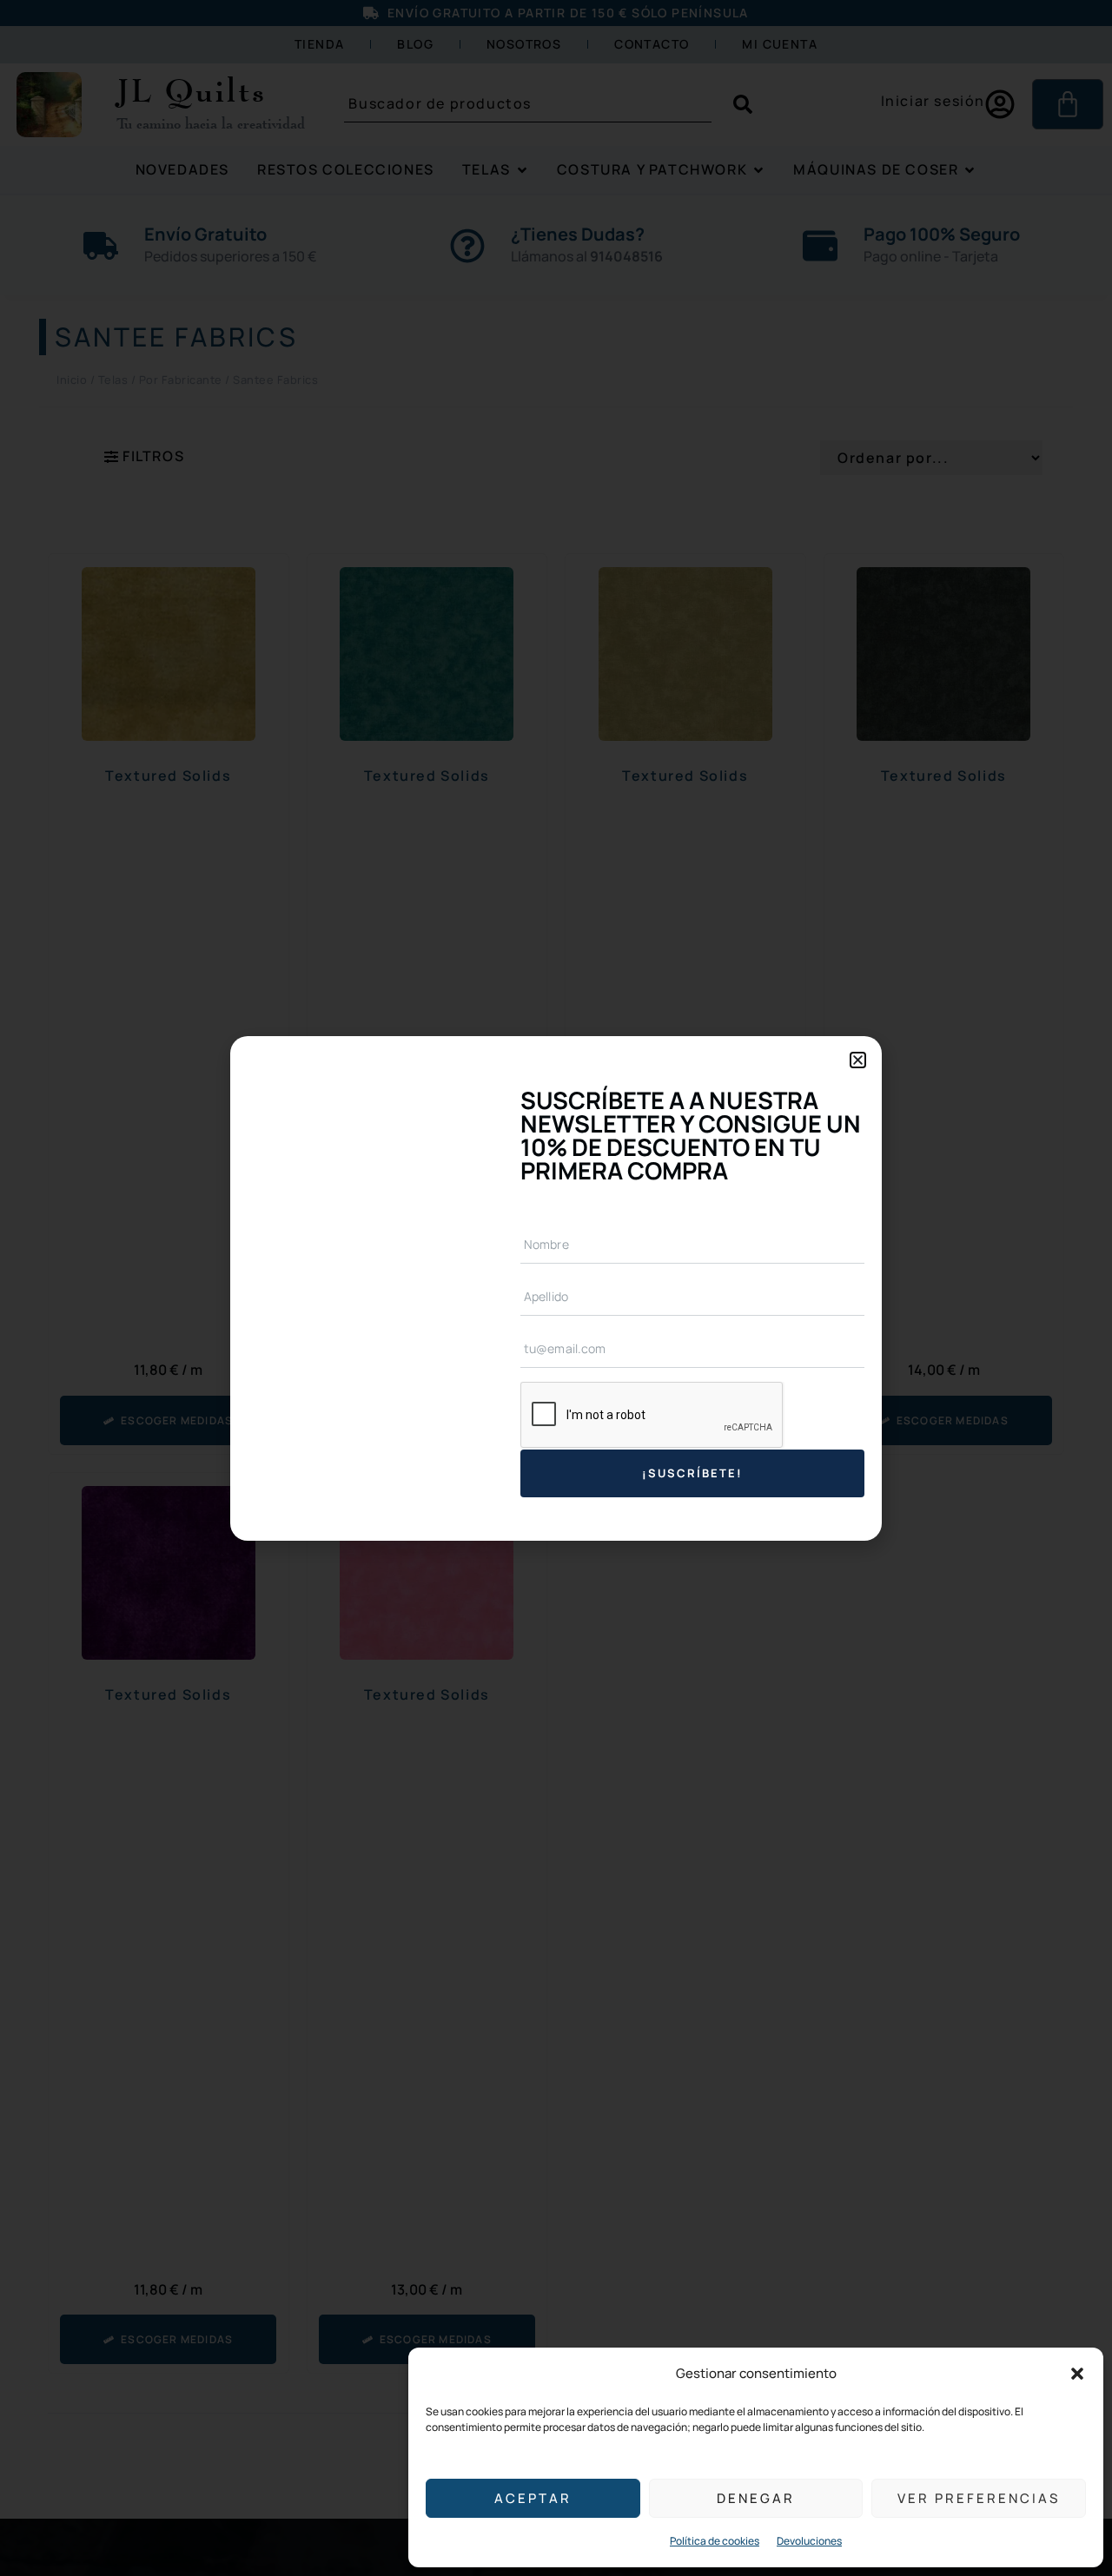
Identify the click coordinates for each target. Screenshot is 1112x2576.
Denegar (756, 2498)
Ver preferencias (979, 2498)
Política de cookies (715, 2541)
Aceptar (533, 2498)
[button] (1077, 2374)
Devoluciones (809, 2541)
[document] (556, 1288)
